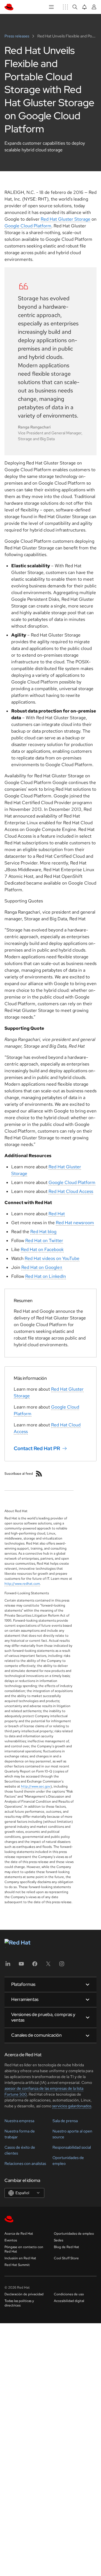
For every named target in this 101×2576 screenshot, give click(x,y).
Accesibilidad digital (69, 2301)
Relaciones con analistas (25, 2163)
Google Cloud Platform (28, 226)
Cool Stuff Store (66, 2258)
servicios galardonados (72, 2106)
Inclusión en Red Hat (20, 2258)
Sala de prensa (65, 2121)
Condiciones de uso (69, 2294)
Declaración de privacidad (24, 2294)
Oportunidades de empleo (74, 2234)
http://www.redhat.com (22, 1584)
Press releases (17, 36)
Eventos (11, 2240)
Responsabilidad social (72, 2147)
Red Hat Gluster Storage (66, 219)
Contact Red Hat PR (37, 1448)
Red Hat (57, 1214)
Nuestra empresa (19, 2121)
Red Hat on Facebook (42, 1249)
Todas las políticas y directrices (19, 2303)
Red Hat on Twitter (44, 1241)
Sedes (58, 2240)
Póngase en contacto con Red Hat (24, 2249)
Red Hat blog (43, 1232)
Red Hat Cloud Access (71, 1191)
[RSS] (39, 1474)
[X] (48, 1966)
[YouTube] (21, 1966)
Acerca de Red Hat (19, 2234)
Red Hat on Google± (42, 1267)
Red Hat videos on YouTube (52, 1258)
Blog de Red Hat (66, 2247)
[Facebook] (35, 1966)
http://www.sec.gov (36, 1786)
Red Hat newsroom (75, 1223)
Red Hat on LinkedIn (46, 1276)
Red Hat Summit (17, 2265)
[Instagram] (62, 1966)
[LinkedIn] (8, 1966)
